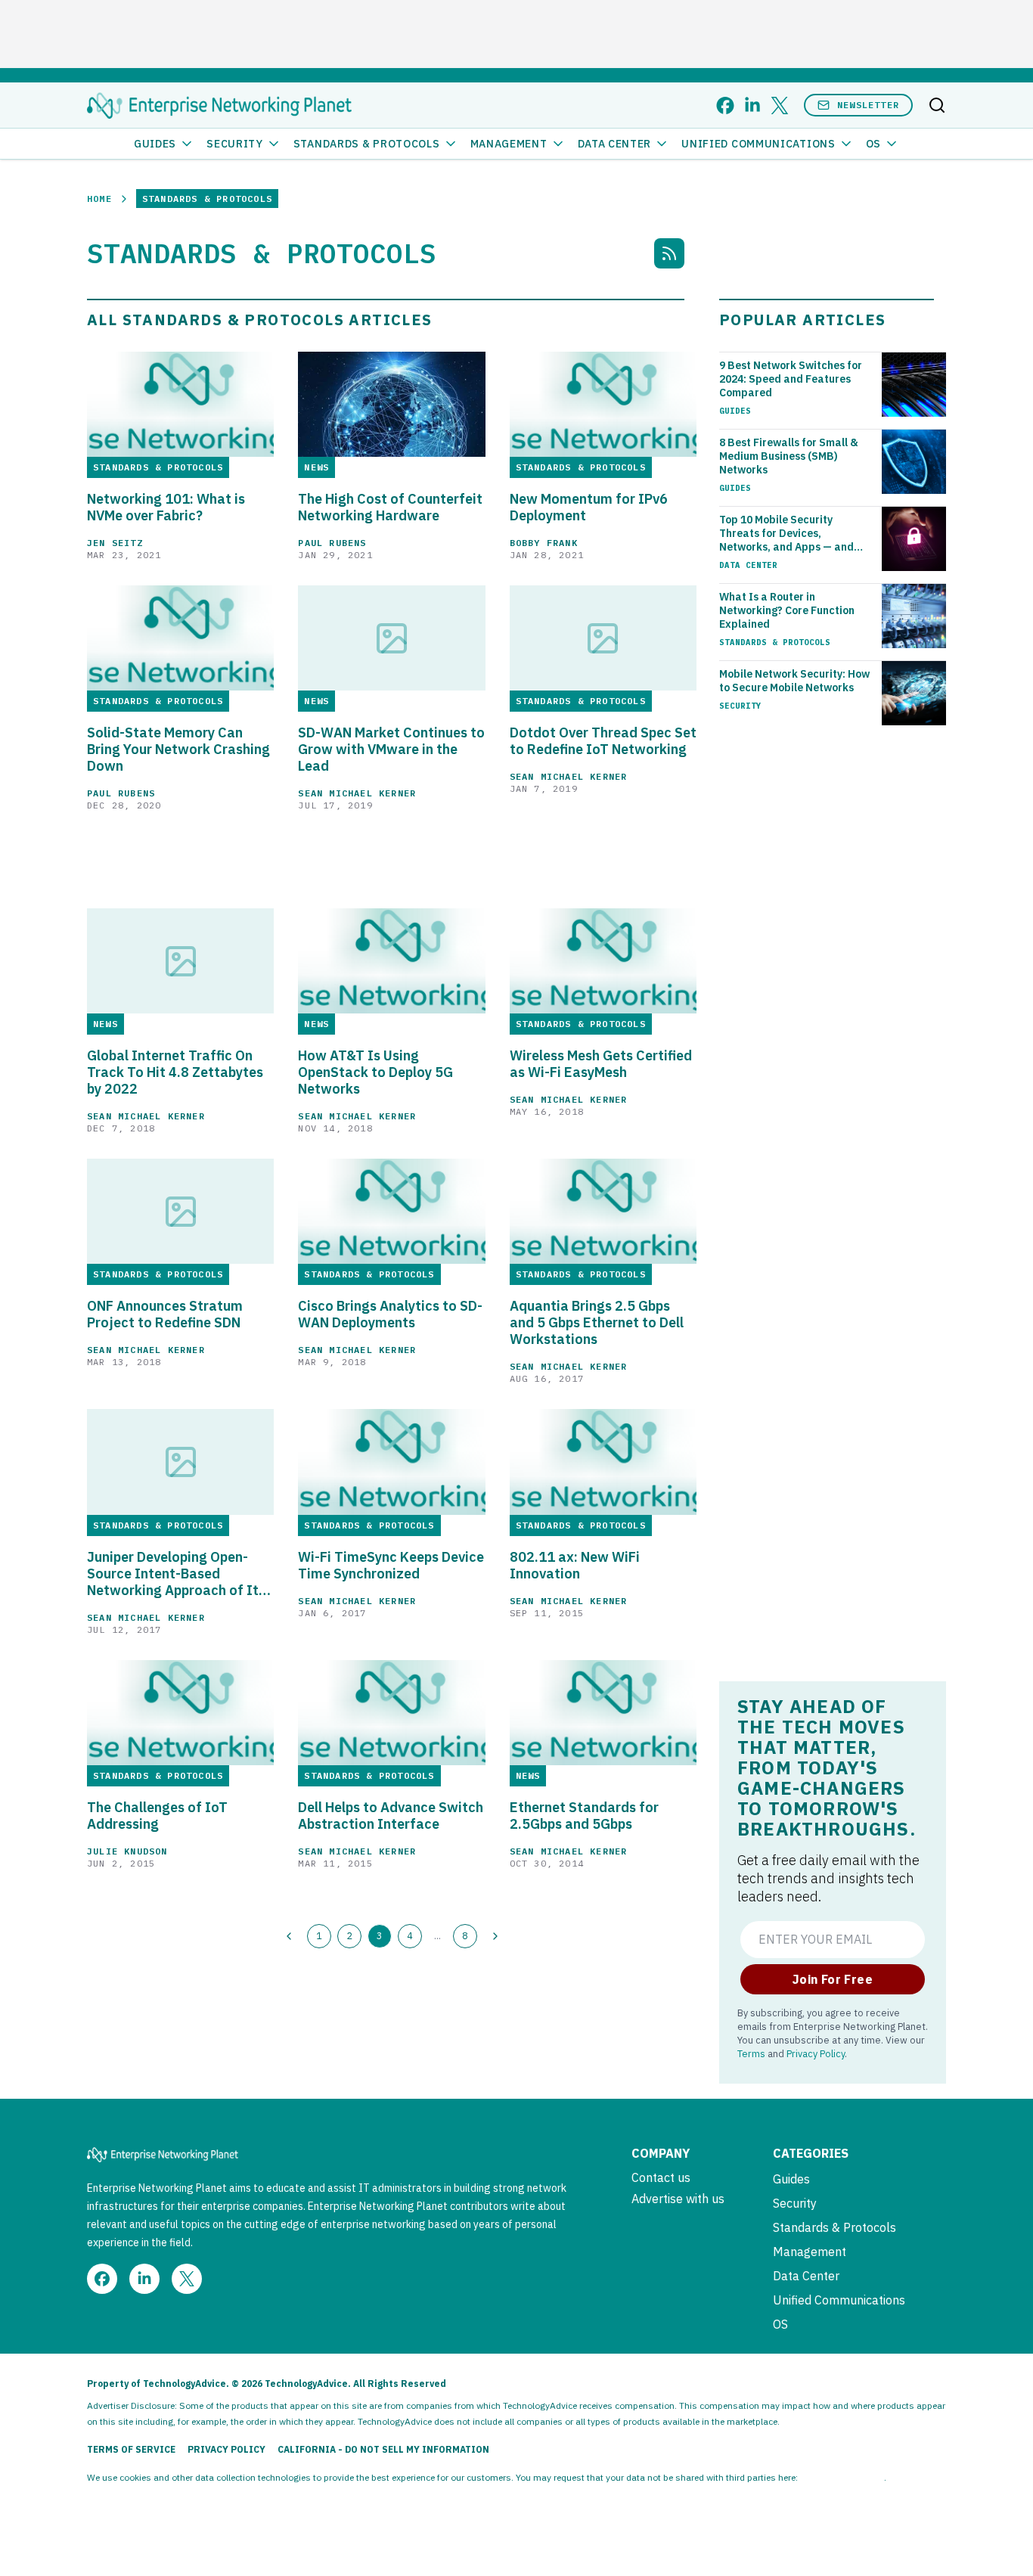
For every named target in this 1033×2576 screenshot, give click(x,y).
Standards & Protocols (367, 144)
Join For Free (833, 1979)
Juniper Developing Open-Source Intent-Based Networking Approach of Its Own (176, 1574)
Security (235, 144)
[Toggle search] (937, 105)
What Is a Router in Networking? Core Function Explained (787, 610)
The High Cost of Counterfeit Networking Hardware (390, 507)
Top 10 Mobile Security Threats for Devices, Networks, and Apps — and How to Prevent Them (786, 533)
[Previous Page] (289, 1936)
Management (509, 144)
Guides (155, 144)
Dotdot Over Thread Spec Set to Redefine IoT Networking (603, 741)
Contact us (661, 2177)
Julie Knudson (127, 1851)
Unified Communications (758, 144)
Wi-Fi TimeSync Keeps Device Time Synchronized (391, 1566)
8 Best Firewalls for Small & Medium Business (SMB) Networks (789, 456)
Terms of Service (131, 2449)
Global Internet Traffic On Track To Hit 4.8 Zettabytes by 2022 (175, 1072)
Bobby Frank (544, 543)
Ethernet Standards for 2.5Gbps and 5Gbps (584, 1816)
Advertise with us (678, 2199)
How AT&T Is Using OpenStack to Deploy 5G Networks (375, 1072)
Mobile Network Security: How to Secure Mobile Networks (794, 681)
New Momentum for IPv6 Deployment (589, 507)
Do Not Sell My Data (842, 2477)
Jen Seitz (115, 543)
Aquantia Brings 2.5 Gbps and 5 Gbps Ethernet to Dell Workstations (597, 1323)
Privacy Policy (816, 2053)
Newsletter (868, 105)
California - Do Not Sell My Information (383, 2449)
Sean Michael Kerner (357, 793)
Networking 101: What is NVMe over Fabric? (166, 507)
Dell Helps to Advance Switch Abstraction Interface (391, 1816)
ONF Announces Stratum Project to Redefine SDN (165, 1314)
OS (873, 144)
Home (99, 199)
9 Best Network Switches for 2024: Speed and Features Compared (791, 379)
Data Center (615, 144)
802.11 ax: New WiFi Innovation (575, 1566)
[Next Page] (495, 1936)
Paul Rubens (332, 543)
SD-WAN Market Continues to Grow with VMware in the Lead (391, 750)
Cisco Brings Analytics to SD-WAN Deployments (390, 1314)
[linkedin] (752, 106)
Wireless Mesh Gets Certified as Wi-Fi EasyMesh (601, 1064)
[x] (780, 106)
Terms (751, 2053)
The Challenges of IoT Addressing (157, 1816)
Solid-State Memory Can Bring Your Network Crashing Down (178, 750)
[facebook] (725, 106)
